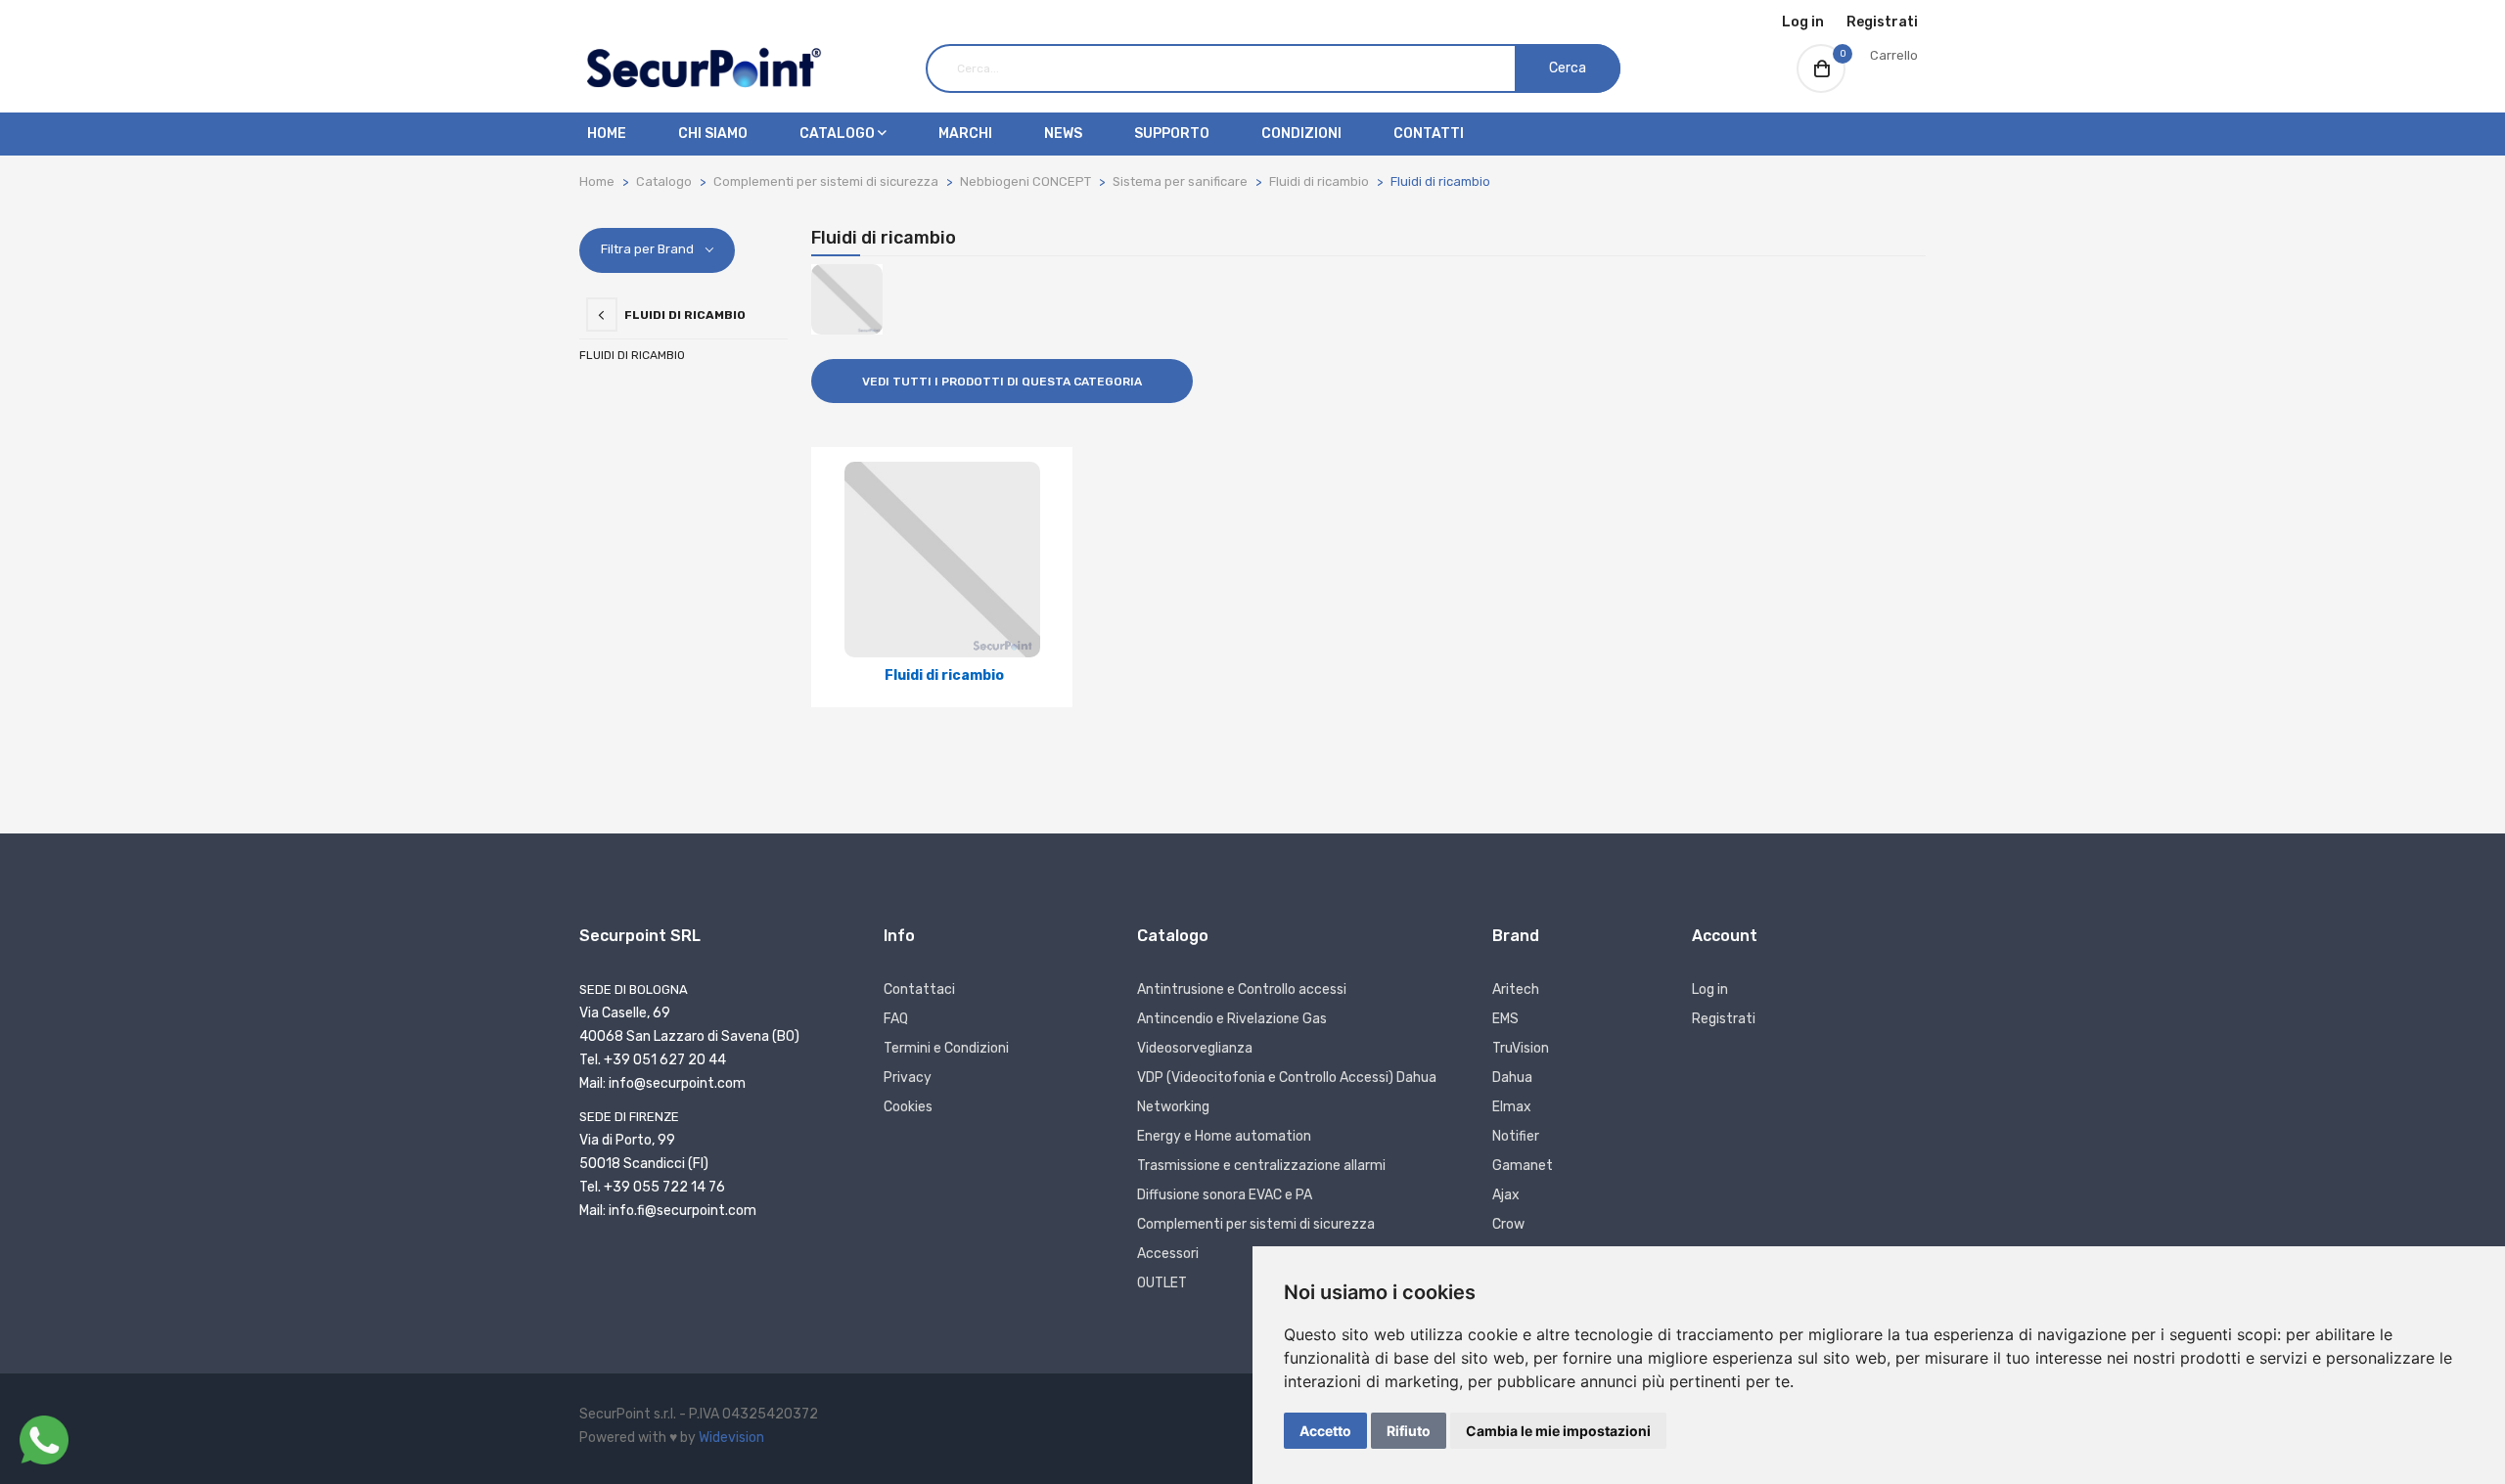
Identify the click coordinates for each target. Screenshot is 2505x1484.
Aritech (1516, 989)
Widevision (731, 1438)
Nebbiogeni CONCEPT (1025, 181)
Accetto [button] (1325, 1431)
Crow (1508, 1224)
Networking (1173, 1107)
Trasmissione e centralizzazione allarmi (1261, 1166)
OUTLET (1162, 1283)
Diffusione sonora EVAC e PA (1225, 1195)
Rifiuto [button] (1409, 1431)
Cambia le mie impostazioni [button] (1558, 1431)
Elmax (1512, 1107)
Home (607, 134)
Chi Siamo (713, 134)
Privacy (908, 1078)
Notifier (1516, 1136)
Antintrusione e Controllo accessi (1242, 989)
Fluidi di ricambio (1319, 181)
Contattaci (919, 989)
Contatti (1429, 134)
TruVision (1521, 1048)
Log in (1803, 22)
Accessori (1168, 1254)
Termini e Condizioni (946, 1048)
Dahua (1512, 1078)
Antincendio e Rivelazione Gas (1232, 1019)
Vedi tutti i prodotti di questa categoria (1002, 382)
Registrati (1882, 22)
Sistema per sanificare (1180, 181)
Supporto (1172, 134)
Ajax (1506, 1195)
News (1063, 134)
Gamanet (1523, 1166)
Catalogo (839, 134)
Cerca (1568, 68)
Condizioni (1301, 134)
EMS (1505, 1019)
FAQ (896, 1019)
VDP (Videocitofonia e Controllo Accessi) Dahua (1287, 1078)
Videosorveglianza (1195, 1048)
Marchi (965, 134)
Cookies (908, 1107)
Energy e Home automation (1224, 1136)
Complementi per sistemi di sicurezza (826, 181)
